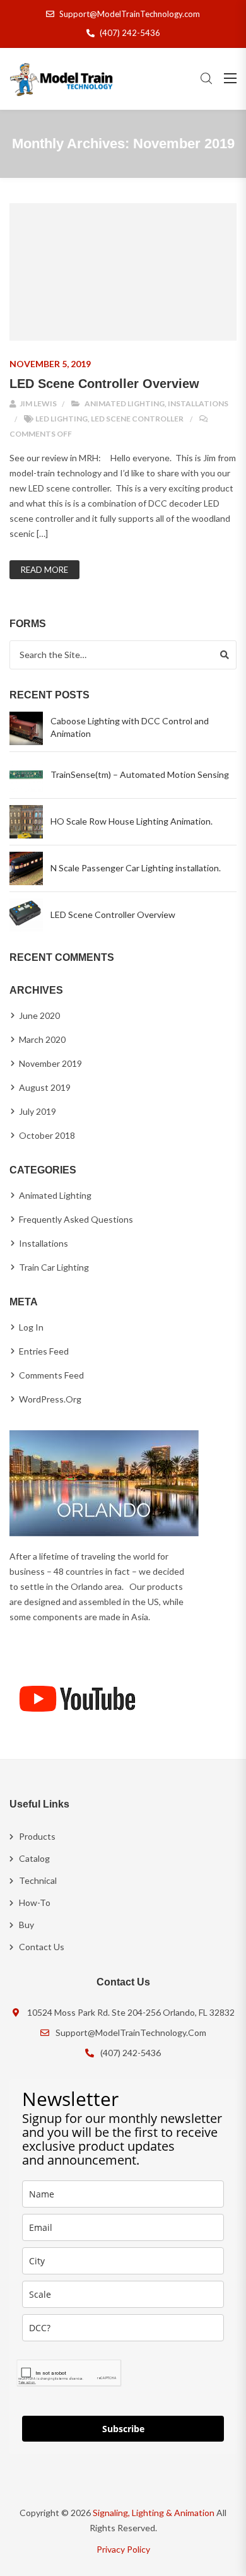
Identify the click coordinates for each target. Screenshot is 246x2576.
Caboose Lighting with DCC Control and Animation (130, 727)
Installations (198, 403)
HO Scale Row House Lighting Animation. (132, 821)
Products (37, 1836)
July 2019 (38, 1111)
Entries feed (44, 1351)
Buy (26, 1925)
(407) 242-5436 (130, 33)
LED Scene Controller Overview (104, 384)
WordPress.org (50, 1399)
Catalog (34, 1858)
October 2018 (47, 1135)
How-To (35, 1903)
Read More (44, 570)
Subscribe (123, 2429)
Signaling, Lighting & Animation (154, 2513)
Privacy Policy (123, 2549)
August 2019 (45, 1087)
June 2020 (39, 1015)
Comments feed (51, 1375)
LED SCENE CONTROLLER (137, 419)
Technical (38, 1880)
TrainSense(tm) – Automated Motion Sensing (140, 774)
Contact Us (42, 1947)
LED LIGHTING (61, 419)
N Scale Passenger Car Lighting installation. (136, 868)
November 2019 (50, 1063)
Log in (31, 1327)
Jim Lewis (38, 403)
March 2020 (42, 1039)
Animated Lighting (125, 403)
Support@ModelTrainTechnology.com (130, 14)
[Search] (225, 655)
